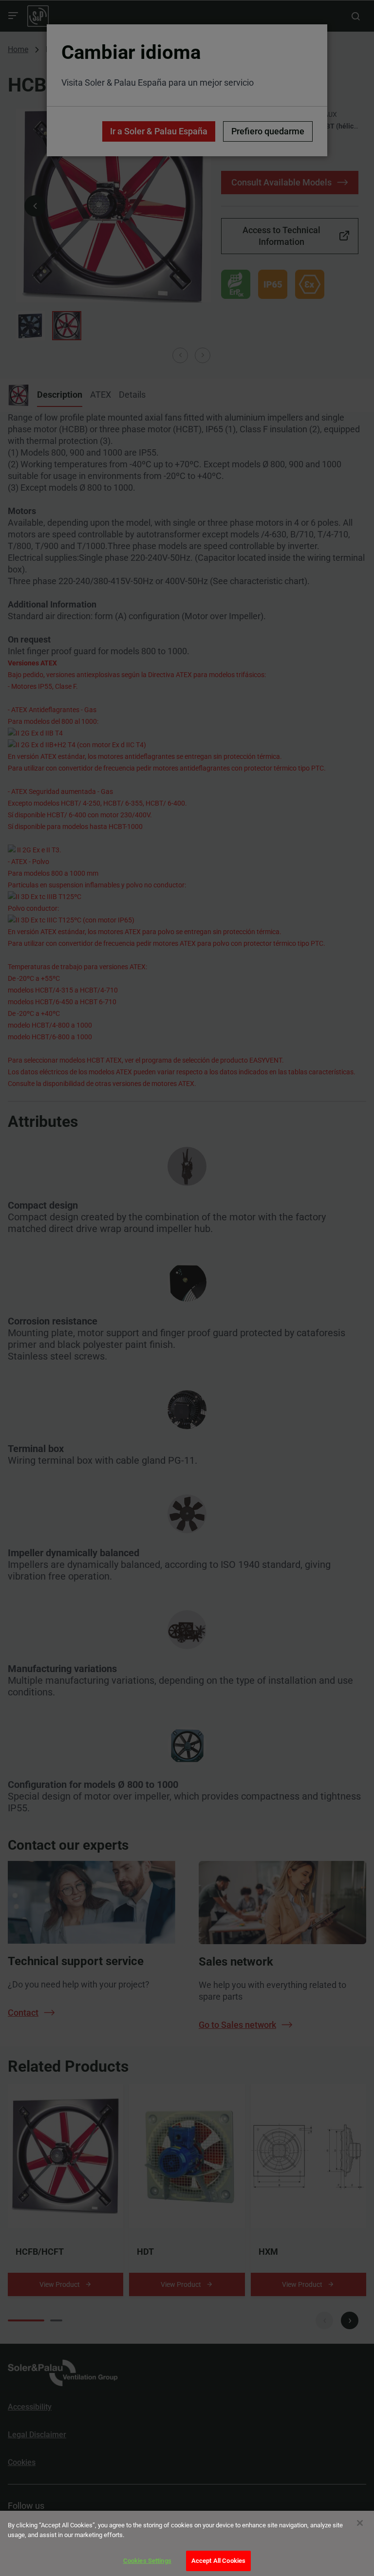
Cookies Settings (147, 2561)
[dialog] (187, 2543)
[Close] (360, 2523)
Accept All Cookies (218, 2561)
